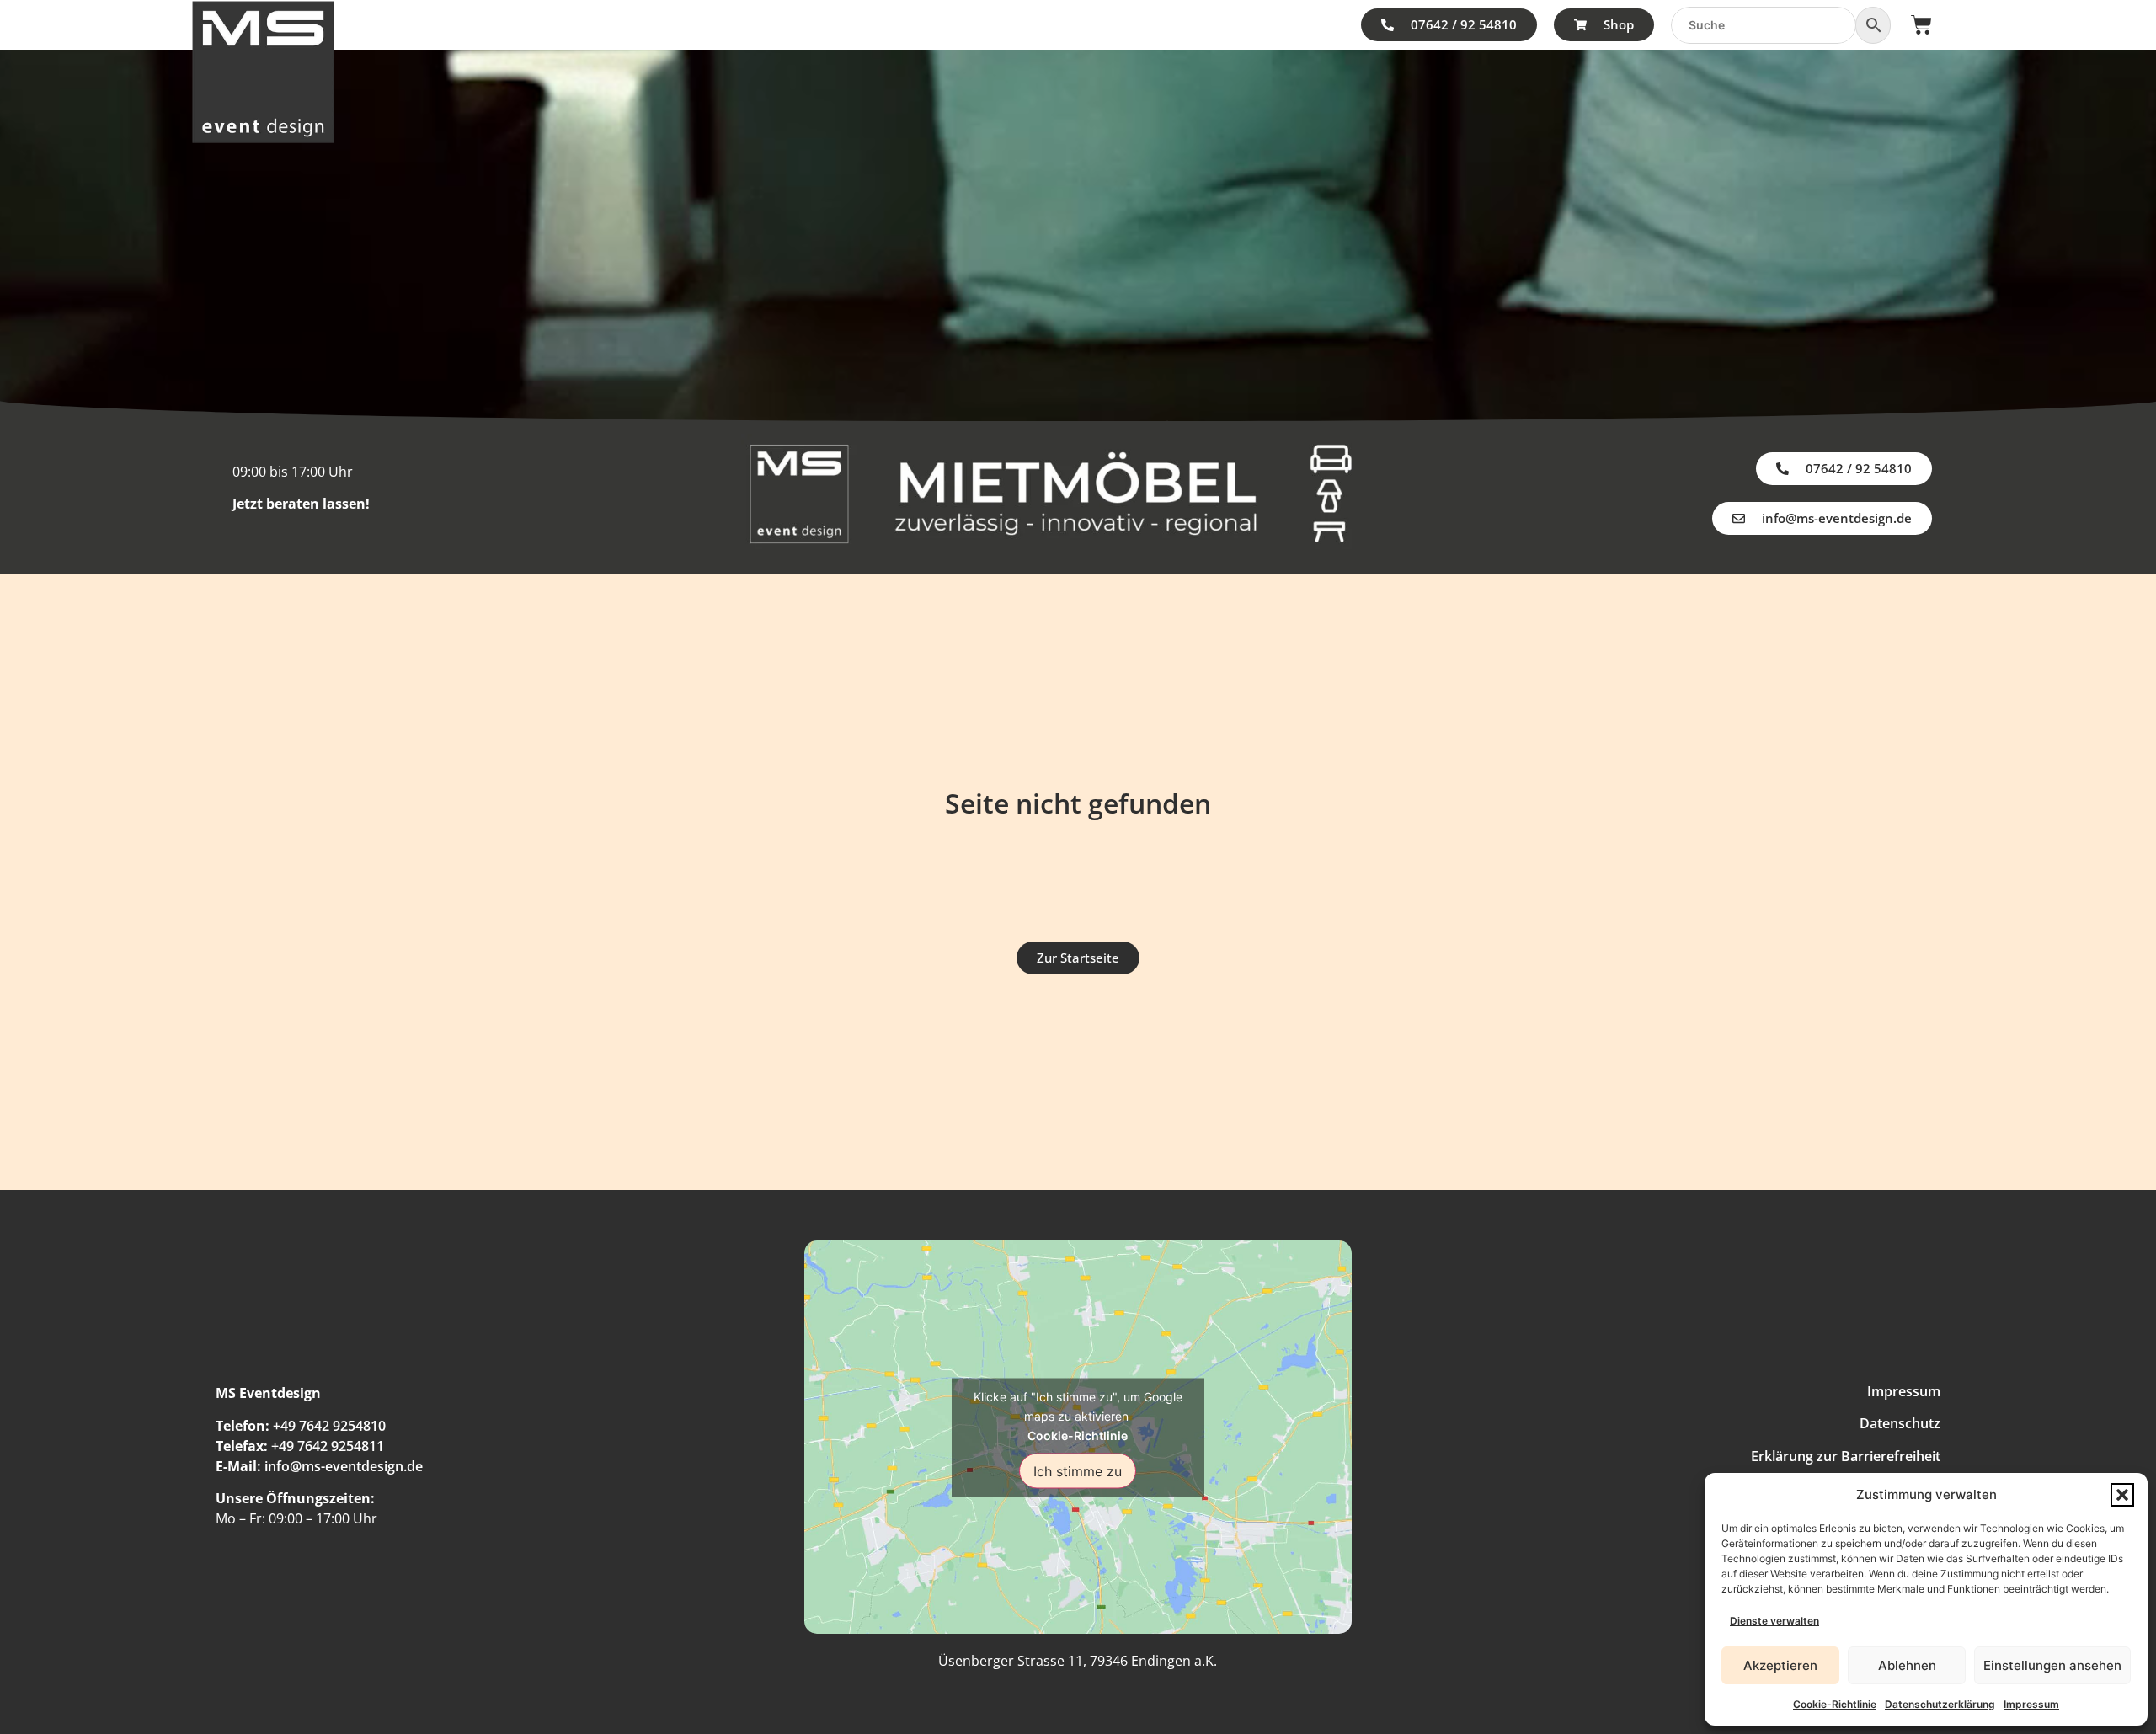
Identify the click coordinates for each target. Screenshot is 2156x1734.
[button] (2122, 1495)
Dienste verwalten (1774, 1621)
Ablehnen (1907, 1665)
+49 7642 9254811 (328, 1446)
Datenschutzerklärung (1940, 1704)
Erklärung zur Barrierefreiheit (1846, 1456)
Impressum (2031, 1704)
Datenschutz (1900, 1423)
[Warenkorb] (1921, 25)
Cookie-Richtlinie (1835, 1704)
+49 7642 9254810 (329, 1426)
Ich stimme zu (1078, 1470)
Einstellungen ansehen (2052, 1665)
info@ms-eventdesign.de (344, 1466)
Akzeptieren (1780, 1665)
